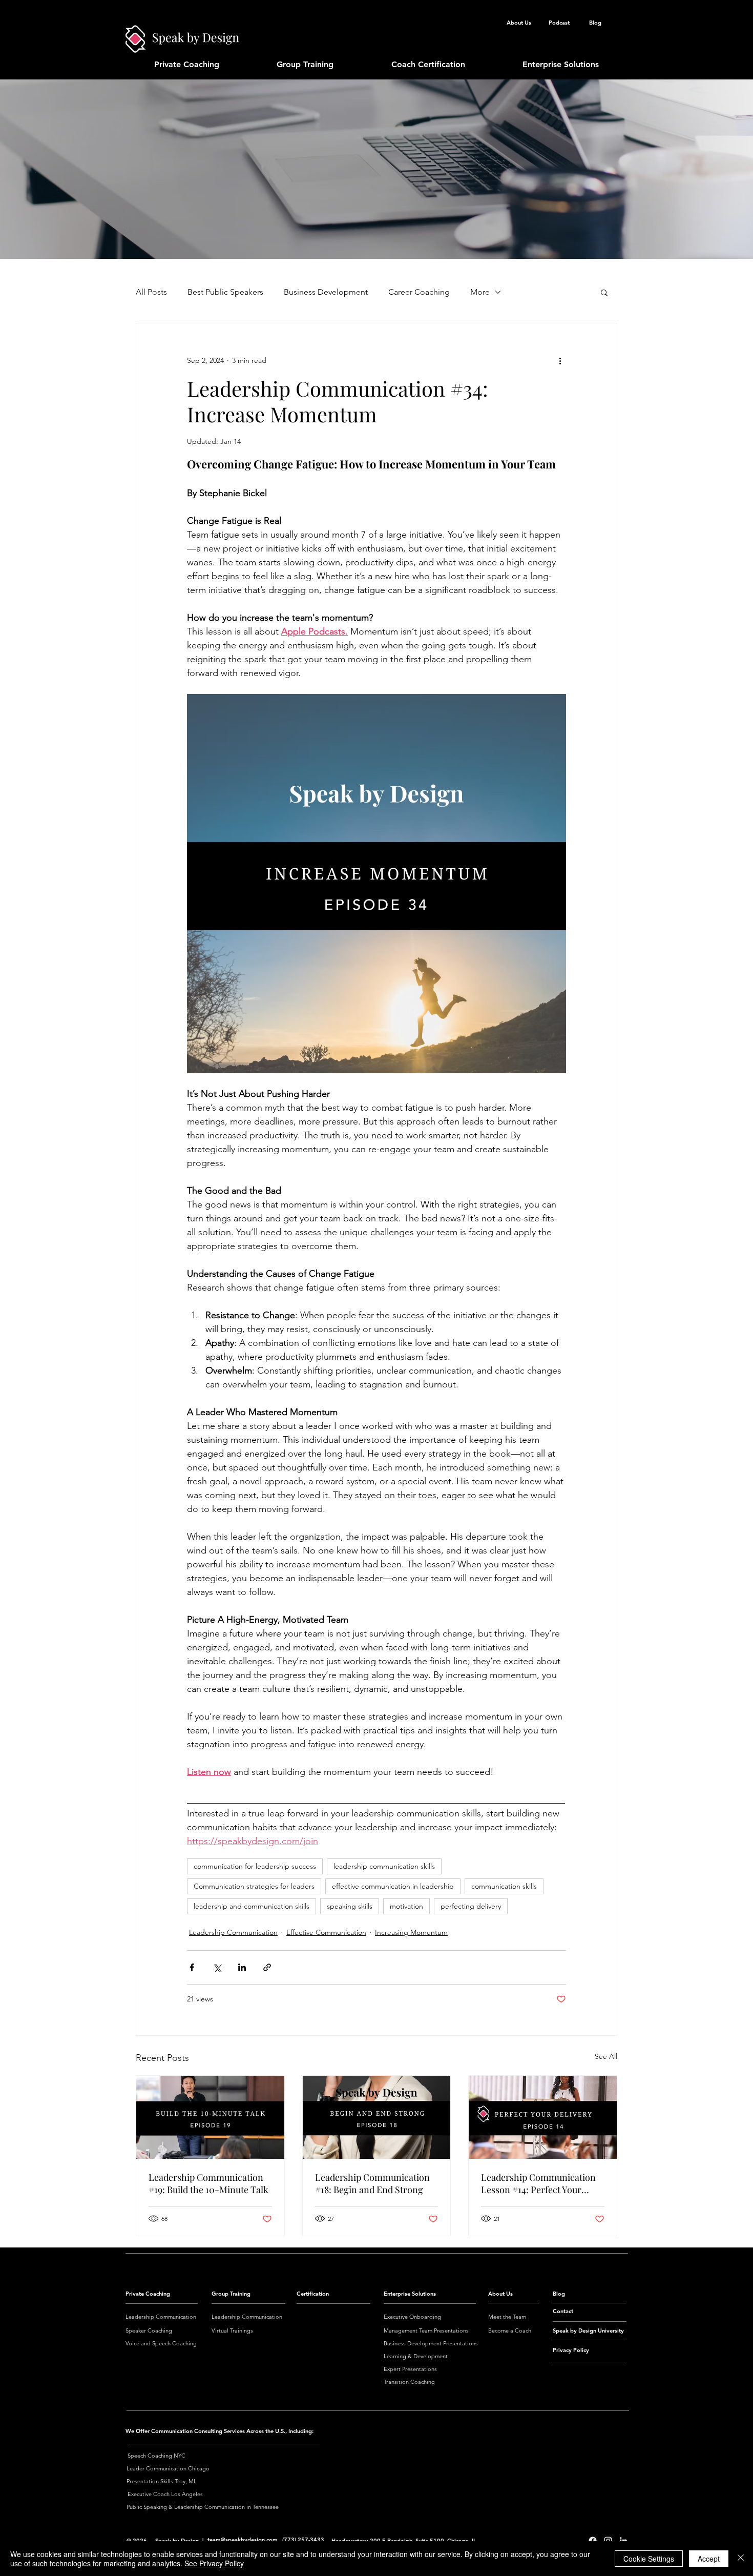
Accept (709, 2559)
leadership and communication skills (252, 1906)
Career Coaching (419, 292)
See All (606, 2056)
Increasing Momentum (411, 1932)
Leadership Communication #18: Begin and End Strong (372, 2183)
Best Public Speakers (225, 292)
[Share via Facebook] (192, 1967)
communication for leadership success (255, 1866)
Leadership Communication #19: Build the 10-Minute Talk (208, 2183)
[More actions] (560, 360)
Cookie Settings (649, 2559)
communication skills (504, 1886)
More (480, 292)
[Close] (741, 2559)
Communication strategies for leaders (254, 1886)
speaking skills (350, 1906)
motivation (406, 1906)
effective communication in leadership (393, 1886)
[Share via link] (267, 1967)
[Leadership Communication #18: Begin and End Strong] (377, 2117)
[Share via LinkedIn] (242, 1967)
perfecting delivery (471, 1906)
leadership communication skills (384, 1866)
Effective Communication (326, 1932)
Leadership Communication (233, 1932)
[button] (604, 292)
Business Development (326, 292)
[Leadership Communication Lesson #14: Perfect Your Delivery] (543, 2117)
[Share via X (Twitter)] (217, 1967)
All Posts (151, 292)
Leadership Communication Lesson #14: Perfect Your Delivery (538, 2183)
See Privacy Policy (214, 2563)
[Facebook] (593, 2541)
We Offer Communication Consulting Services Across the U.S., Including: (219, 2431)
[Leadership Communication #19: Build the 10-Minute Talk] (210, 2117)
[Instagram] (608, 2541)
